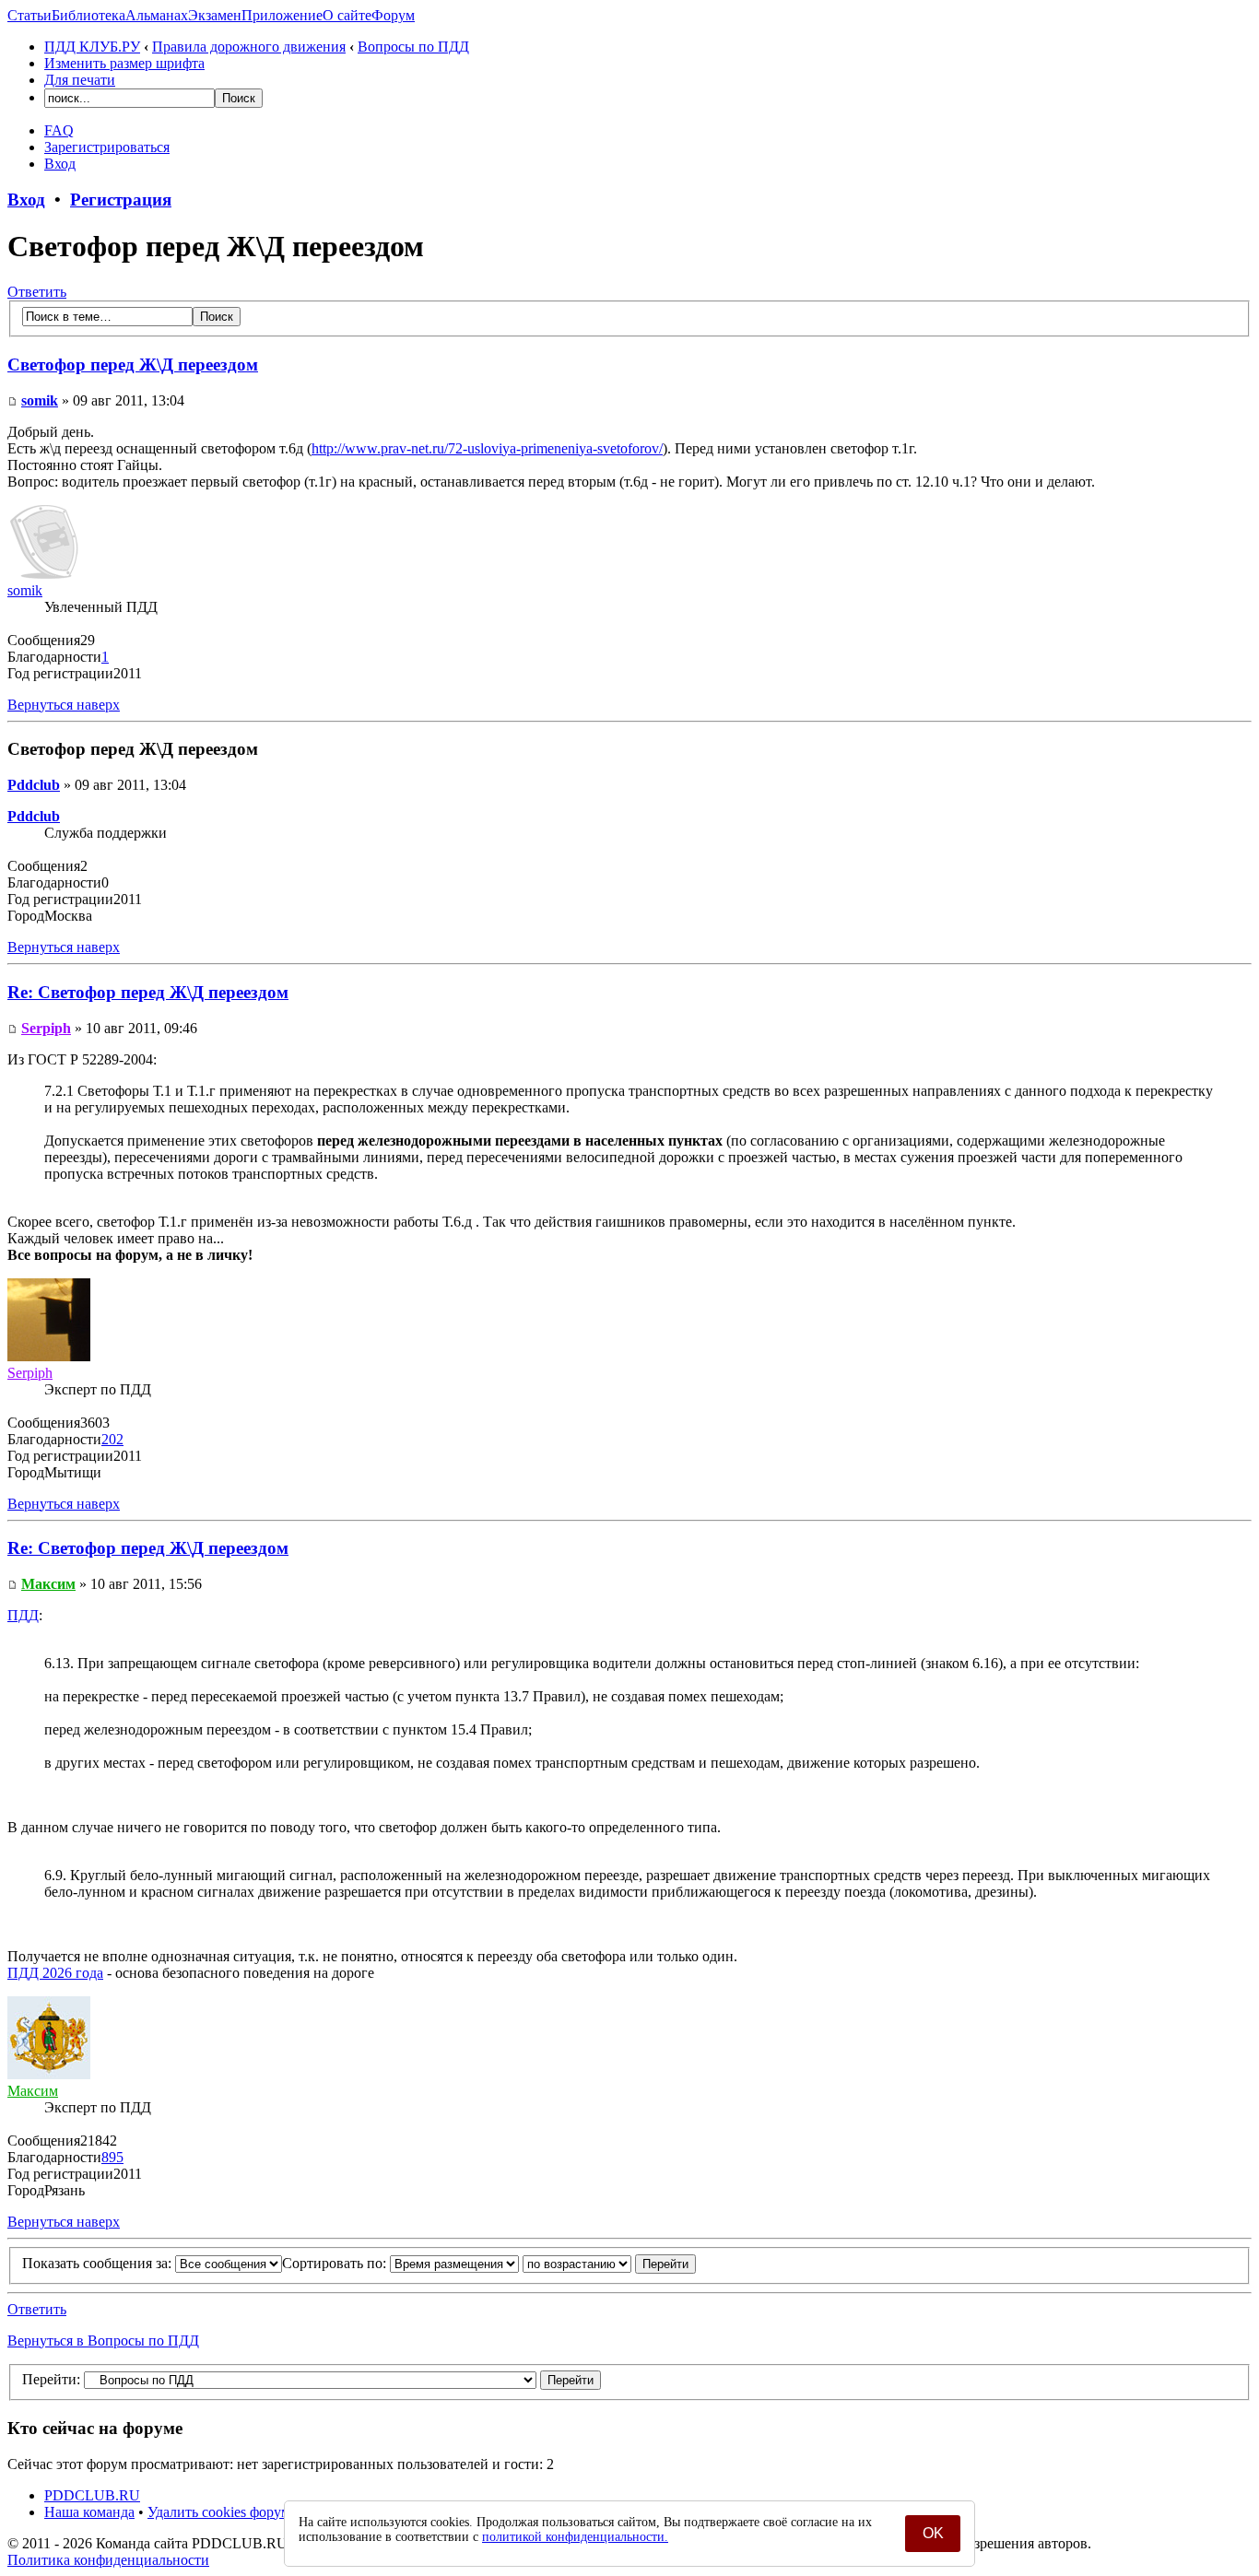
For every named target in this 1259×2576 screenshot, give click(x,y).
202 (112, 1439)
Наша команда (89, 2512)
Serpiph (46, 1028)
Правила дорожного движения (249, 47)
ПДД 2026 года (55, 1973)
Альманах (157, 15)
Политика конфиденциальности (108, 2560)
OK (933, 2533)
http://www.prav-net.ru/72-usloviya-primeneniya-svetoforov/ (487, 448)
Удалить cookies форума (222, 2512)
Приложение (282, 15)
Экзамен (215, 15)
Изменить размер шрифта (124, 63)
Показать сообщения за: (99, 2263)
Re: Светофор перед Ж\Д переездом (148, 992)
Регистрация (121, 200)
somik (40, 400)
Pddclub (34, 785)
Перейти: (51, 2379)
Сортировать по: (336, 2263)
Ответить (37, 292)
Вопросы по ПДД (413, 47)
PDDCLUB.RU (92, 2495)
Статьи (29, 15)
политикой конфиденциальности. (575, 2537)
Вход (60, 164)
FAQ (59, 130)
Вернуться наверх (64, 705)
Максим (48, 1584)
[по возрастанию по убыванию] (609, 2263)
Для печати (80, 80)
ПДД (23, 1615)
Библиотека (88, 15)
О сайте (347, 15)
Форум (393, 15)
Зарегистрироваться (107, 147)
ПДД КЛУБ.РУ (92, 47)
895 (112, 2157)
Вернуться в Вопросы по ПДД (103, 2341)
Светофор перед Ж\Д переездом (133, 365)
